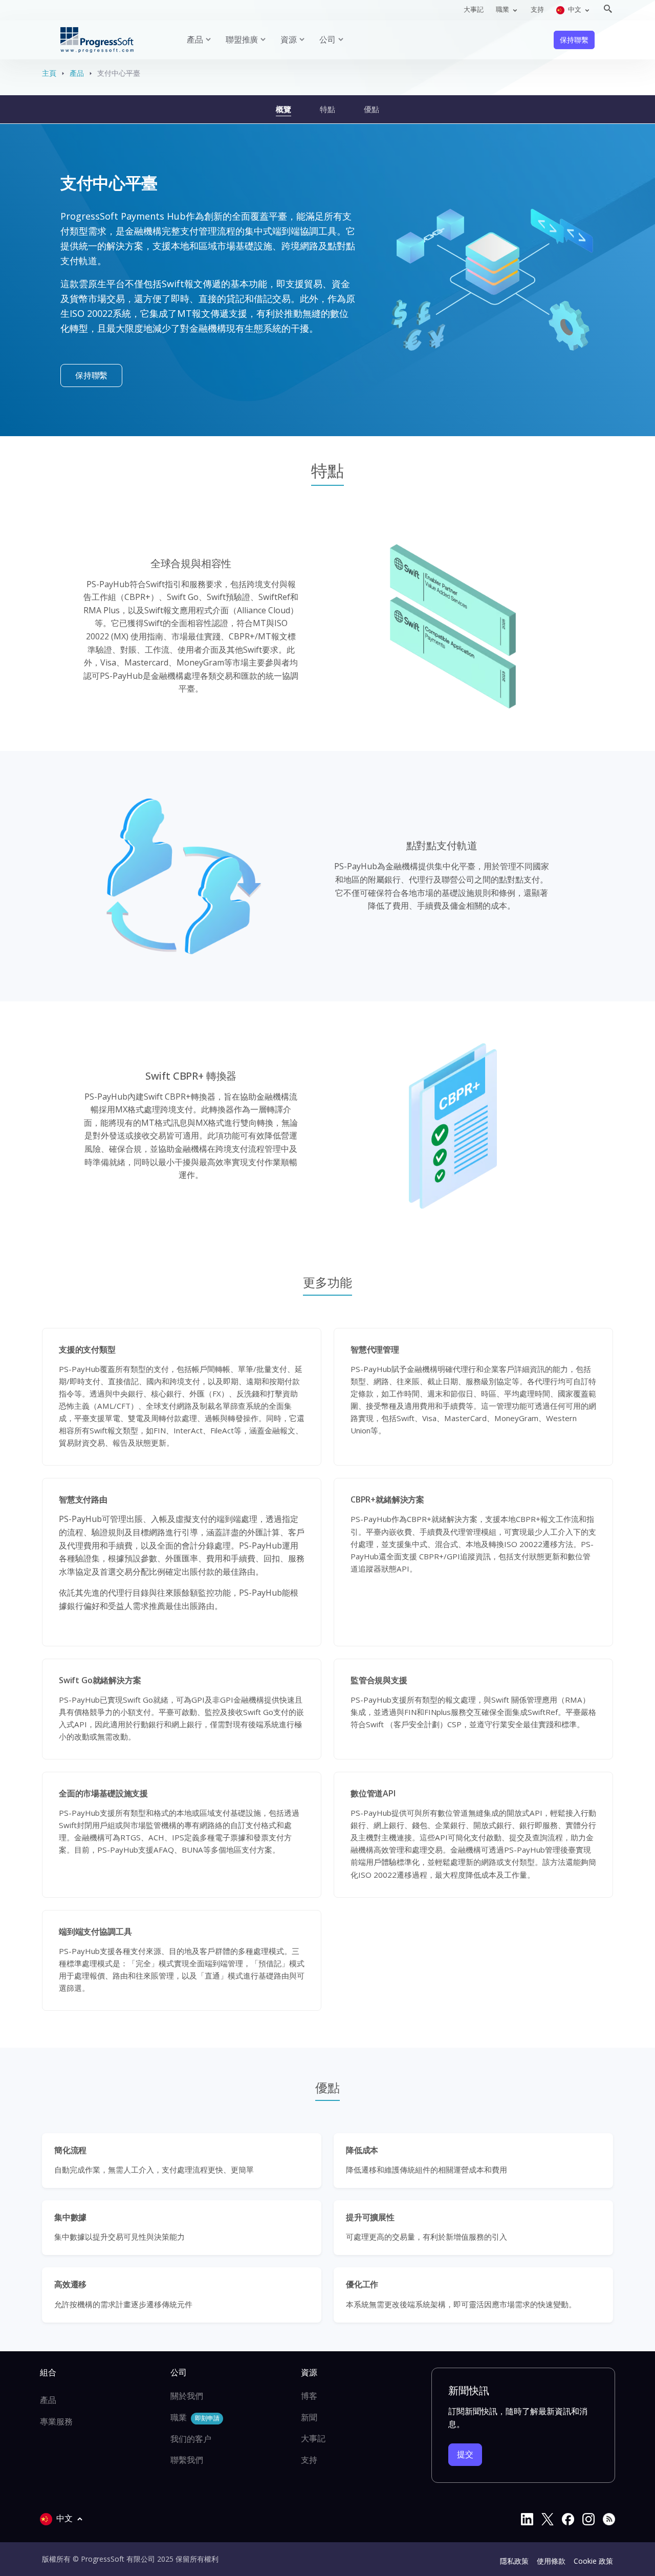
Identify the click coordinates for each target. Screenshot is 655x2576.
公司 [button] (327, 39)
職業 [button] (503, 9)
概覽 (283, 109)
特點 (327, 109)
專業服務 (56, 2421)
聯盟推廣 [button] (242, 39)
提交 (465, 2454)
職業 (195, 2417)
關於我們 (187, 2396)
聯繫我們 (187, 2460)
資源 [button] (289, 39)
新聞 (309, 2417)
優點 (372, 109)
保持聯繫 (574, 40)
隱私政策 (514, 2561)
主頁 (49, 73)
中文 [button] (575, 9)
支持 (537, 9)
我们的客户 (191, 2439)
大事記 (474, 9)
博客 (309, 2396)
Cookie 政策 (593, 2561)
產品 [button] (195, 39)
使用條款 (551, 2561)
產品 (77, 73)
